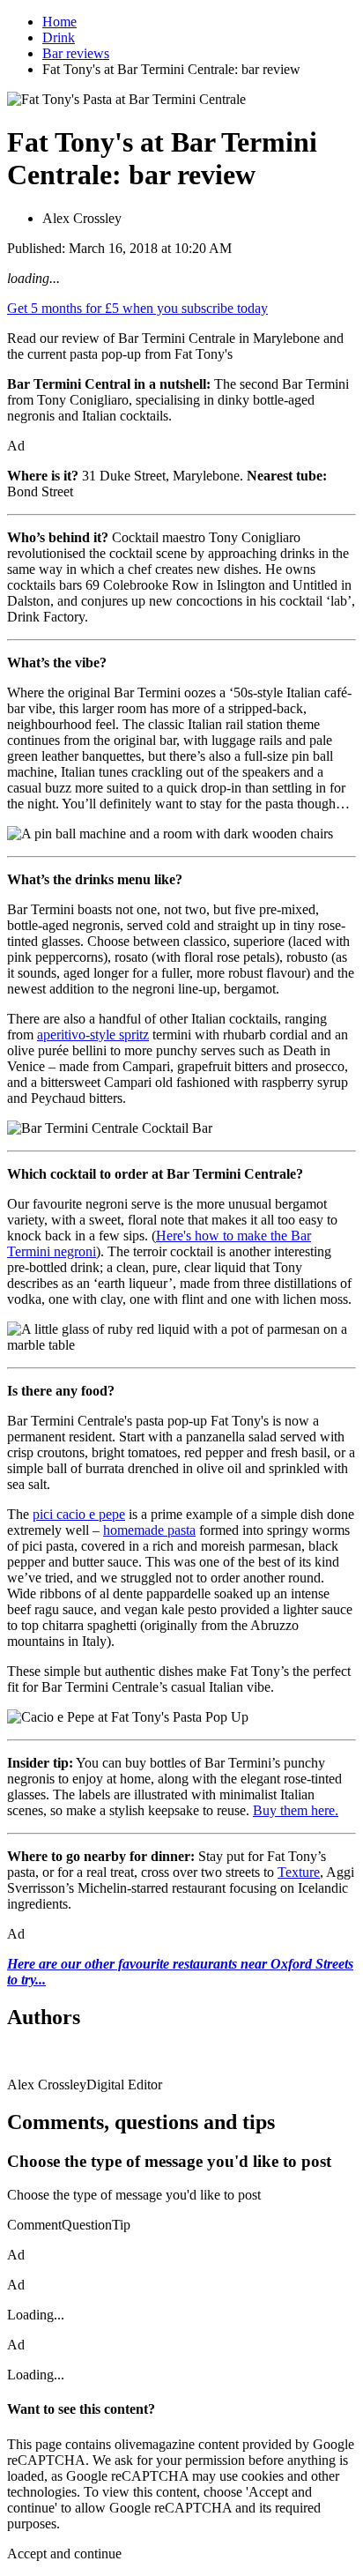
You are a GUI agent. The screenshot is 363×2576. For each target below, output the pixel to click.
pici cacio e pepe (79, 1514)
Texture (299, 1872)
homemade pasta (149, 1530)
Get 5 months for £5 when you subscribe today (137, 308)
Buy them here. (296, 1810)
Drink (59, 37)
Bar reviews (76, 53)
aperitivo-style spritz (93, 1035)
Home (59, 22)
